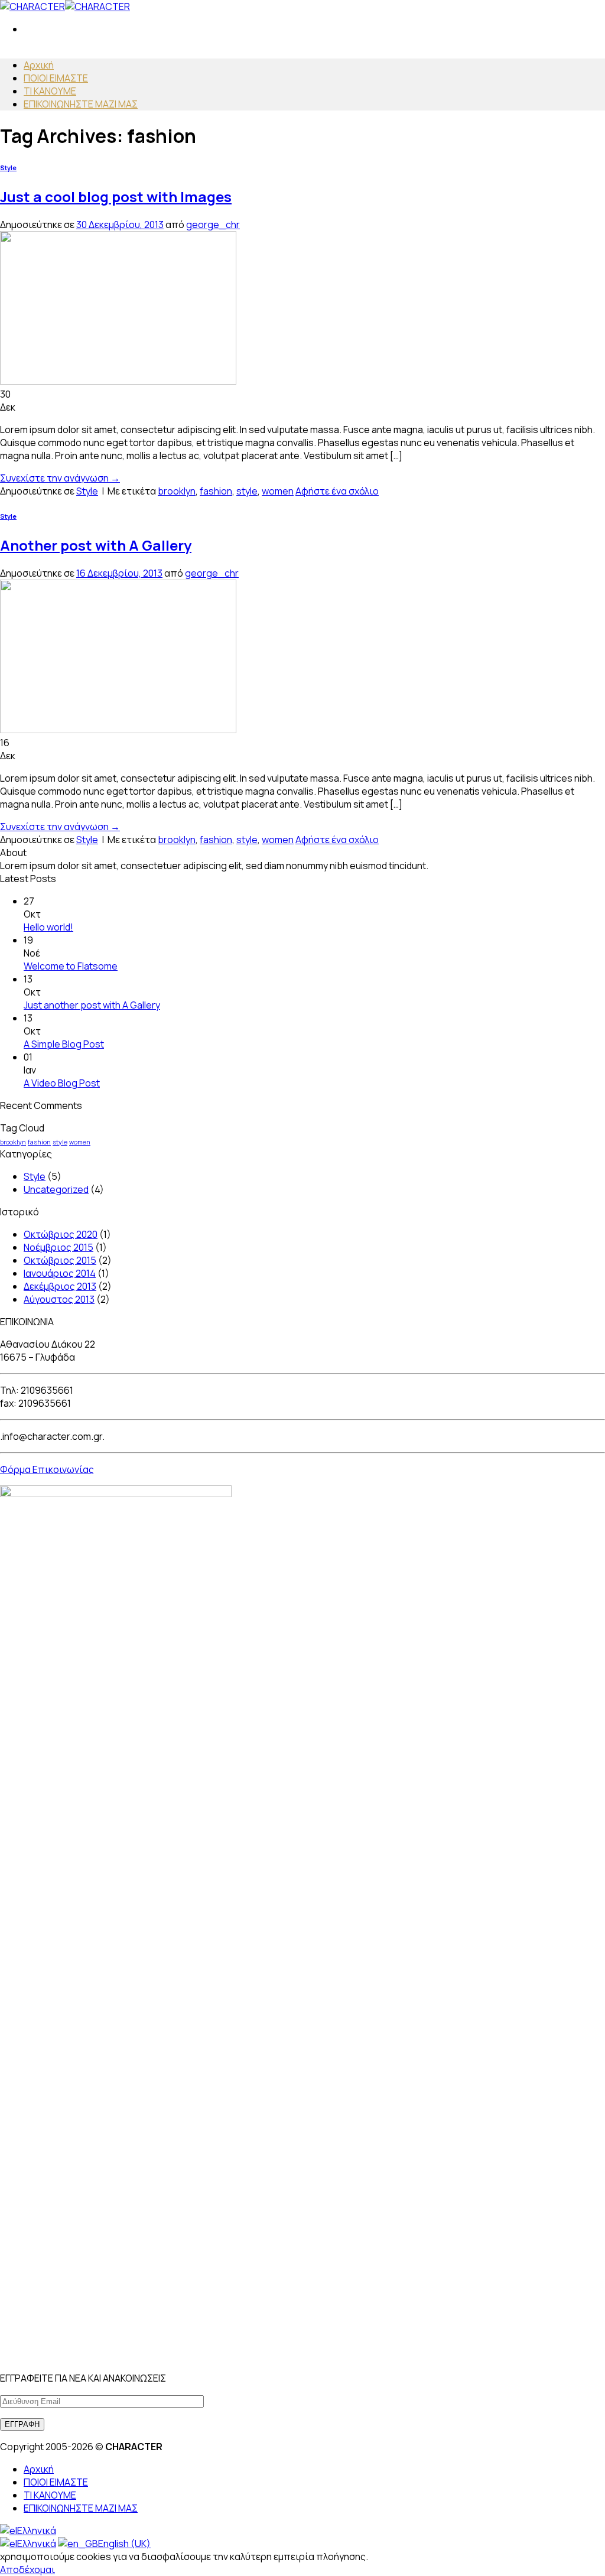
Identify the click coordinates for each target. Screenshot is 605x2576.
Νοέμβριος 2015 (58, 1247)
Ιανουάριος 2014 (60, 1273)
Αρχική (39, 65)
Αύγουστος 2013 (59, 1299)
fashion (216, 491)
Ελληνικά (37, 2531)
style (247, 491)
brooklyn (177, 491)
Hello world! (48, 927)
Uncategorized (56, 1189)
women (278, 491)
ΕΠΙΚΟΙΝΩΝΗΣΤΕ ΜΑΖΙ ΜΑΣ (81, 104)
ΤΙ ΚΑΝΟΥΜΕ (50, 91)
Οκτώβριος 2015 (60, 1260)
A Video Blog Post (62, 1083)
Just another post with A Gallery (92, 1005)
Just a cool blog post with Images (116, 196)
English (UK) (124, 2544)
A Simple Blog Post (64, 1044)
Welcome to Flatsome (71, 966)
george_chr (213, 225)
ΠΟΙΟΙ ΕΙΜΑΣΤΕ (56, 78)
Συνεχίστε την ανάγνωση (60, 478)
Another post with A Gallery (96, 545)
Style (8, 168)
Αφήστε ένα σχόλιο (337, 491)
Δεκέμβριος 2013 (60, 1286)
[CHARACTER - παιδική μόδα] (65, 6)
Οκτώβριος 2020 (61, 1234)
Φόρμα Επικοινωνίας (47, 1469)
